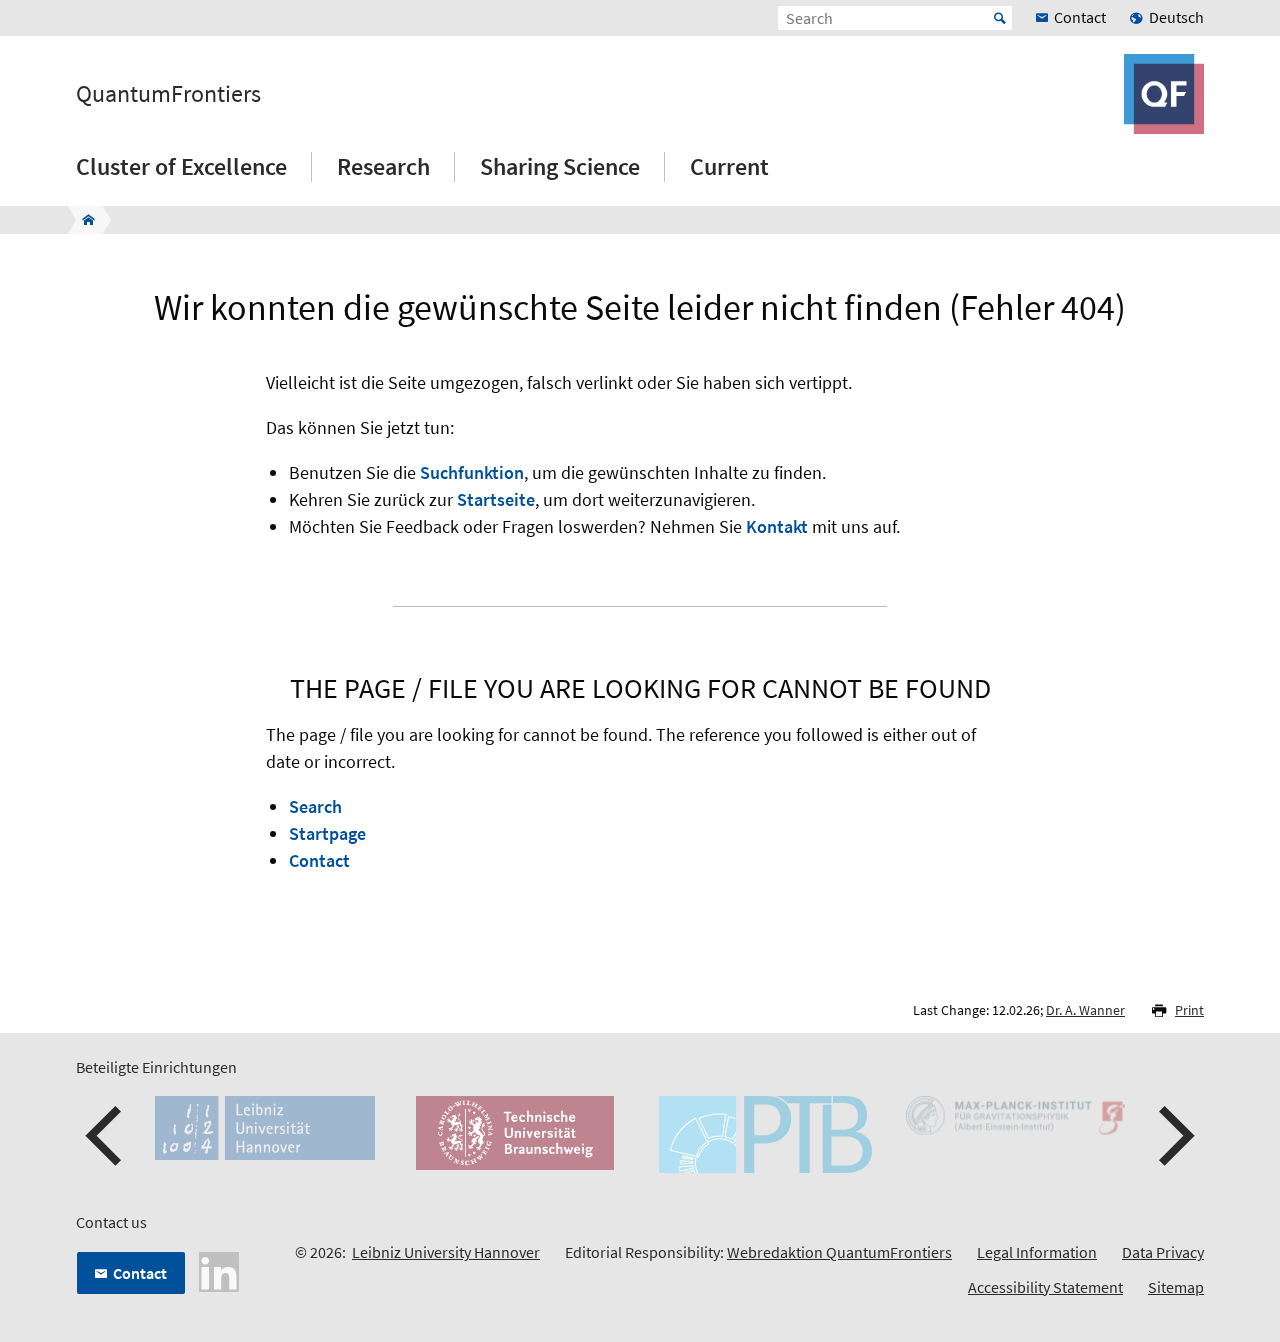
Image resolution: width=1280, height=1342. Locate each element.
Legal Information (1037, 1252)
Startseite (496, 499)
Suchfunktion (472, 472)
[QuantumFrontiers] (82, 220)
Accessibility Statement (1045, 1287)
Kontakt (777, 526)
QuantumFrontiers (168, 94)
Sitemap (1176, 1287)
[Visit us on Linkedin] (219, 1270)
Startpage (327, 833)
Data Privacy (1163, 1252)
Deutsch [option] (1176, 17)
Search (315, 806)
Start (1000, 18)
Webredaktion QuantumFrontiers (839, 1252)
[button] (106, 1136)
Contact (319, 860)
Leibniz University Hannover (446, 1252)
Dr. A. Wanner (1085, 1010)
